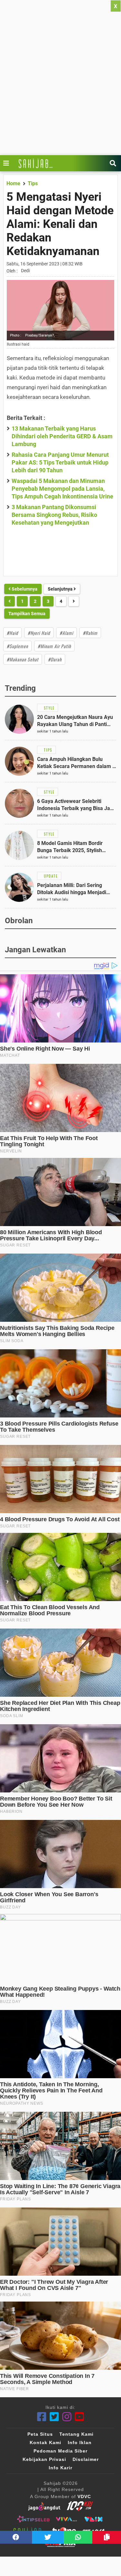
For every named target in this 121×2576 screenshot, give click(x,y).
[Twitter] (54, 2417)
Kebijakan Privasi (44, 2459)
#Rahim (90, 633)
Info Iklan (80, 2442)
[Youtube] (80, 2417)
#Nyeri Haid (39, 633)
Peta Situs (40, 2434)
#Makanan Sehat (23, 659)
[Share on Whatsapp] (78, 2537)
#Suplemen (17, 646)
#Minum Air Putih (54, 646)
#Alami (66, 633)
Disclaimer (86, 2459)
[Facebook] (42, 2417)
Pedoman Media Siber (60, 2451)
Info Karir (60, 2468)
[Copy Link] (107, 2537)
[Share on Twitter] (48, 2537)
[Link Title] (8, 163)
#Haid (12, 633)
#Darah (55, 659)
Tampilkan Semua (27, 614)
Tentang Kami (76, 2434)
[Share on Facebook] (16, 2537)
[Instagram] (67, 2417)
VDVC (84, 2496)
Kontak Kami (45, 2442)
